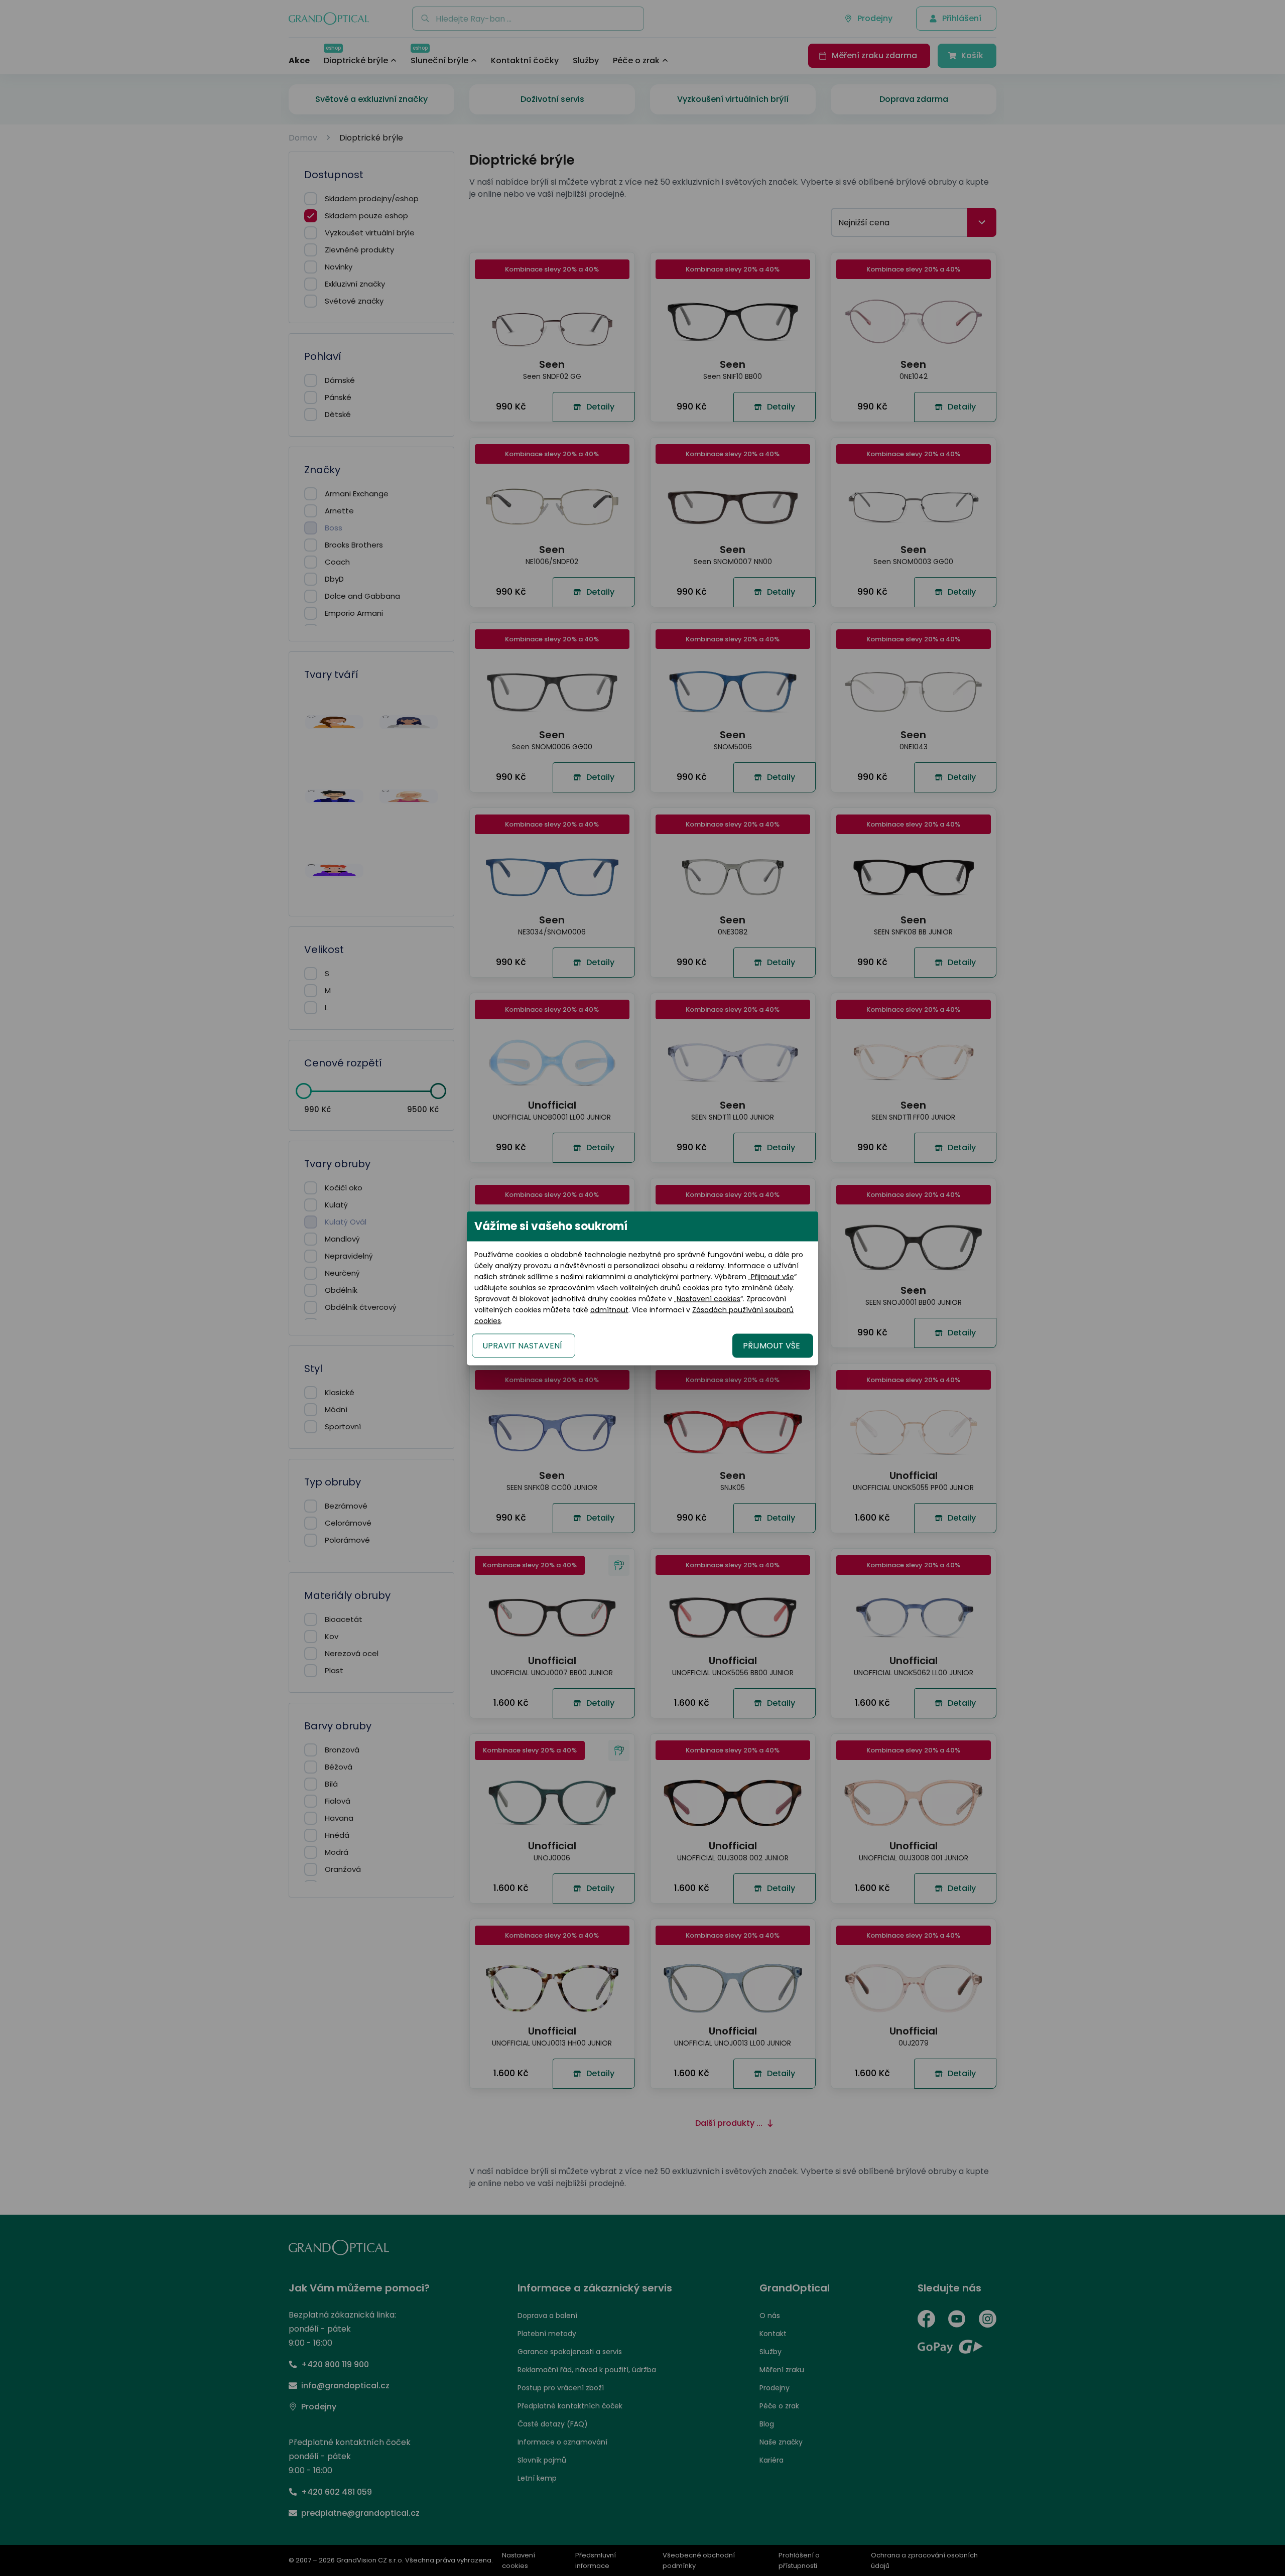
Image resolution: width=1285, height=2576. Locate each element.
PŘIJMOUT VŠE (772, 1345)
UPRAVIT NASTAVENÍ (522, 1345)
